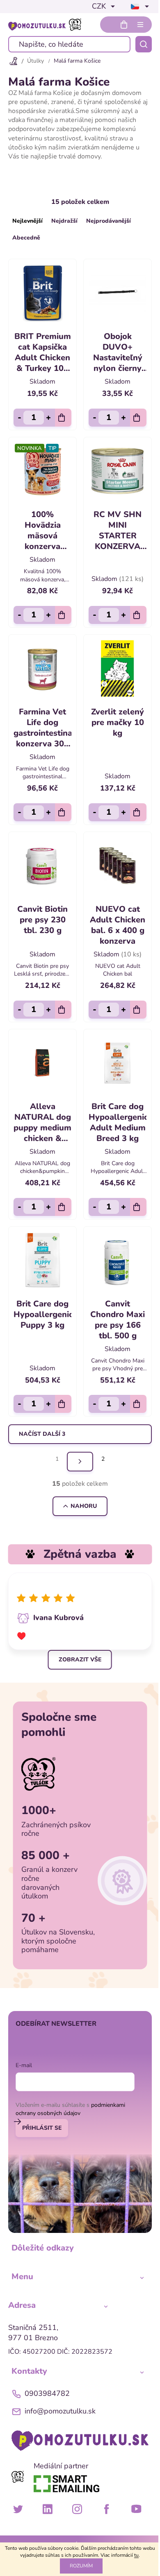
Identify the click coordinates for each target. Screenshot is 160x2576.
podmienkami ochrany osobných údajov (70, 2109)
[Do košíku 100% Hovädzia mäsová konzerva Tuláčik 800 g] (63, 615)
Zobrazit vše (80, 1660)
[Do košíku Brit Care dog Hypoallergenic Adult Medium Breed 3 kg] (138, 1207)
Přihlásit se (42, 2128)
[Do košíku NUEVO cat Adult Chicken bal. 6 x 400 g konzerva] (138, 1010)
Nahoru (84, 1506)
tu (136, 2555)
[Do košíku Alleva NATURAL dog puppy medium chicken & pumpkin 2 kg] (63, 1207)
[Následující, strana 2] (80, 1462)
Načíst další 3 (42, 1434)
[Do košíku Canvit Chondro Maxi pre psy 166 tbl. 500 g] (138, 1404)
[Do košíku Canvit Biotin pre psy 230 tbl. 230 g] (63, 1010)
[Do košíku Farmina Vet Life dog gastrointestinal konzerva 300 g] (63, 812)
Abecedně (26, 238)
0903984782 (47, 2393)
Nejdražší (64, 221)
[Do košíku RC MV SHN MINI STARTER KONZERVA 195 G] (138, 615)
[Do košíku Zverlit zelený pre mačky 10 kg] (138, 812)
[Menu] (140, 25)
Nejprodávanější (109, 221)
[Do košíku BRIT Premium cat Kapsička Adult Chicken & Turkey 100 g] (63, 418)
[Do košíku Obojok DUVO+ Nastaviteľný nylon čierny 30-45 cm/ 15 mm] (138, 418)
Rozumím (81, 2566)
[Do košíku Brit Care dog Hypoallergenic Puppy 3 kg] (63, 1404)
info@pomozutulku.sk (60, 2411)
